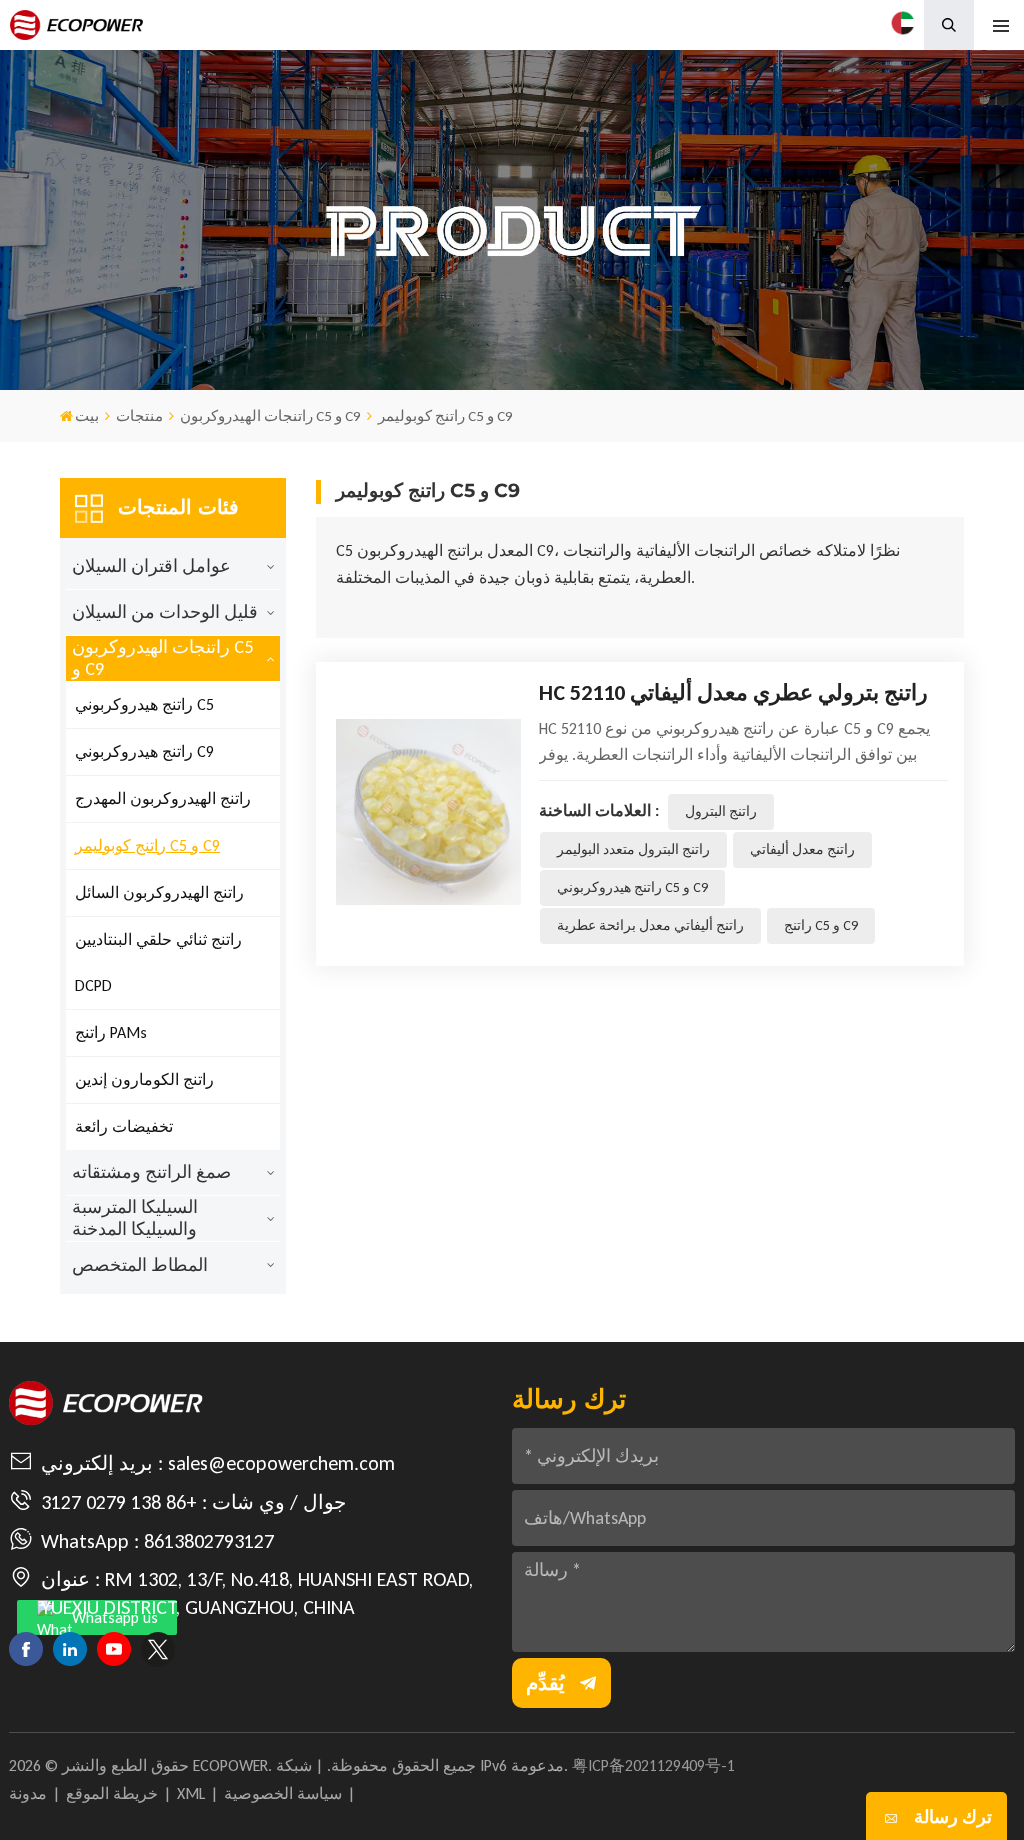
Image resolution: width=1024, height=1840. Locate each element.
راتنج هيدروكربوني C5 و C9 (632, 887)
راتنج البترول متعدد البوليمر (633, 849)
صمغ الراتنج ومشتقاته (151, 1172)
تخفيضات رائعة (124, 1126)
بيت (87, 416)
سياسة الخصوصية (283, 1793)
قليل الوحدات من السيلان (165, 612)
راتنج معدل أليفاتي (802, 849)
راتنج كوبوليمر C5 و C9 (147, 845)
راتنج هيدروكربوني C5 (144, 704)
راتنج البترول (721, 811)
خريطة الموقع (112, 1793)
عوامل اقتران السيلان (151, 566)
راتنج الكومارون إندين (144, 1079)
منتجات (139, 416)
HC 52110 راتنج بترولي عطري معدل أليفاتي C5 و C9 (733, 693)
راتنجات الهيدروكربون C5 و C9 (270, 416)
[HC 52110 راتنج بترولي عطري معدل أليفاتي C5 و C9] (428, 811)
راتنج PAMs (111, 1032)
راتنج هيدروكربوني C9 (144, 751)
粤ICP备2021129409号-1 (653, 1765)
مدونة (28, 1793)
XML (191, 1793)
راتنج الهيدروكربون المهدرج (163, 798)
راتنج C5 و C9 (821, 925)
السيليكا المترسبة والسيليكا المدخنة (135, 1218)
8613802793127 (209, 1541)
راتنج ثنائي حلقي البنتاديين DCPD (158, 962)
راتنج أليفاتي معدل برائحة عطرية (650, 925)
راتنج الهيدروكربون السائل (159, 892)
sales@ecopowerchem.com (281, 1463)
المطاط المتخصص (140, 1265)
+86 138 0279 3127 (119, 1502)
